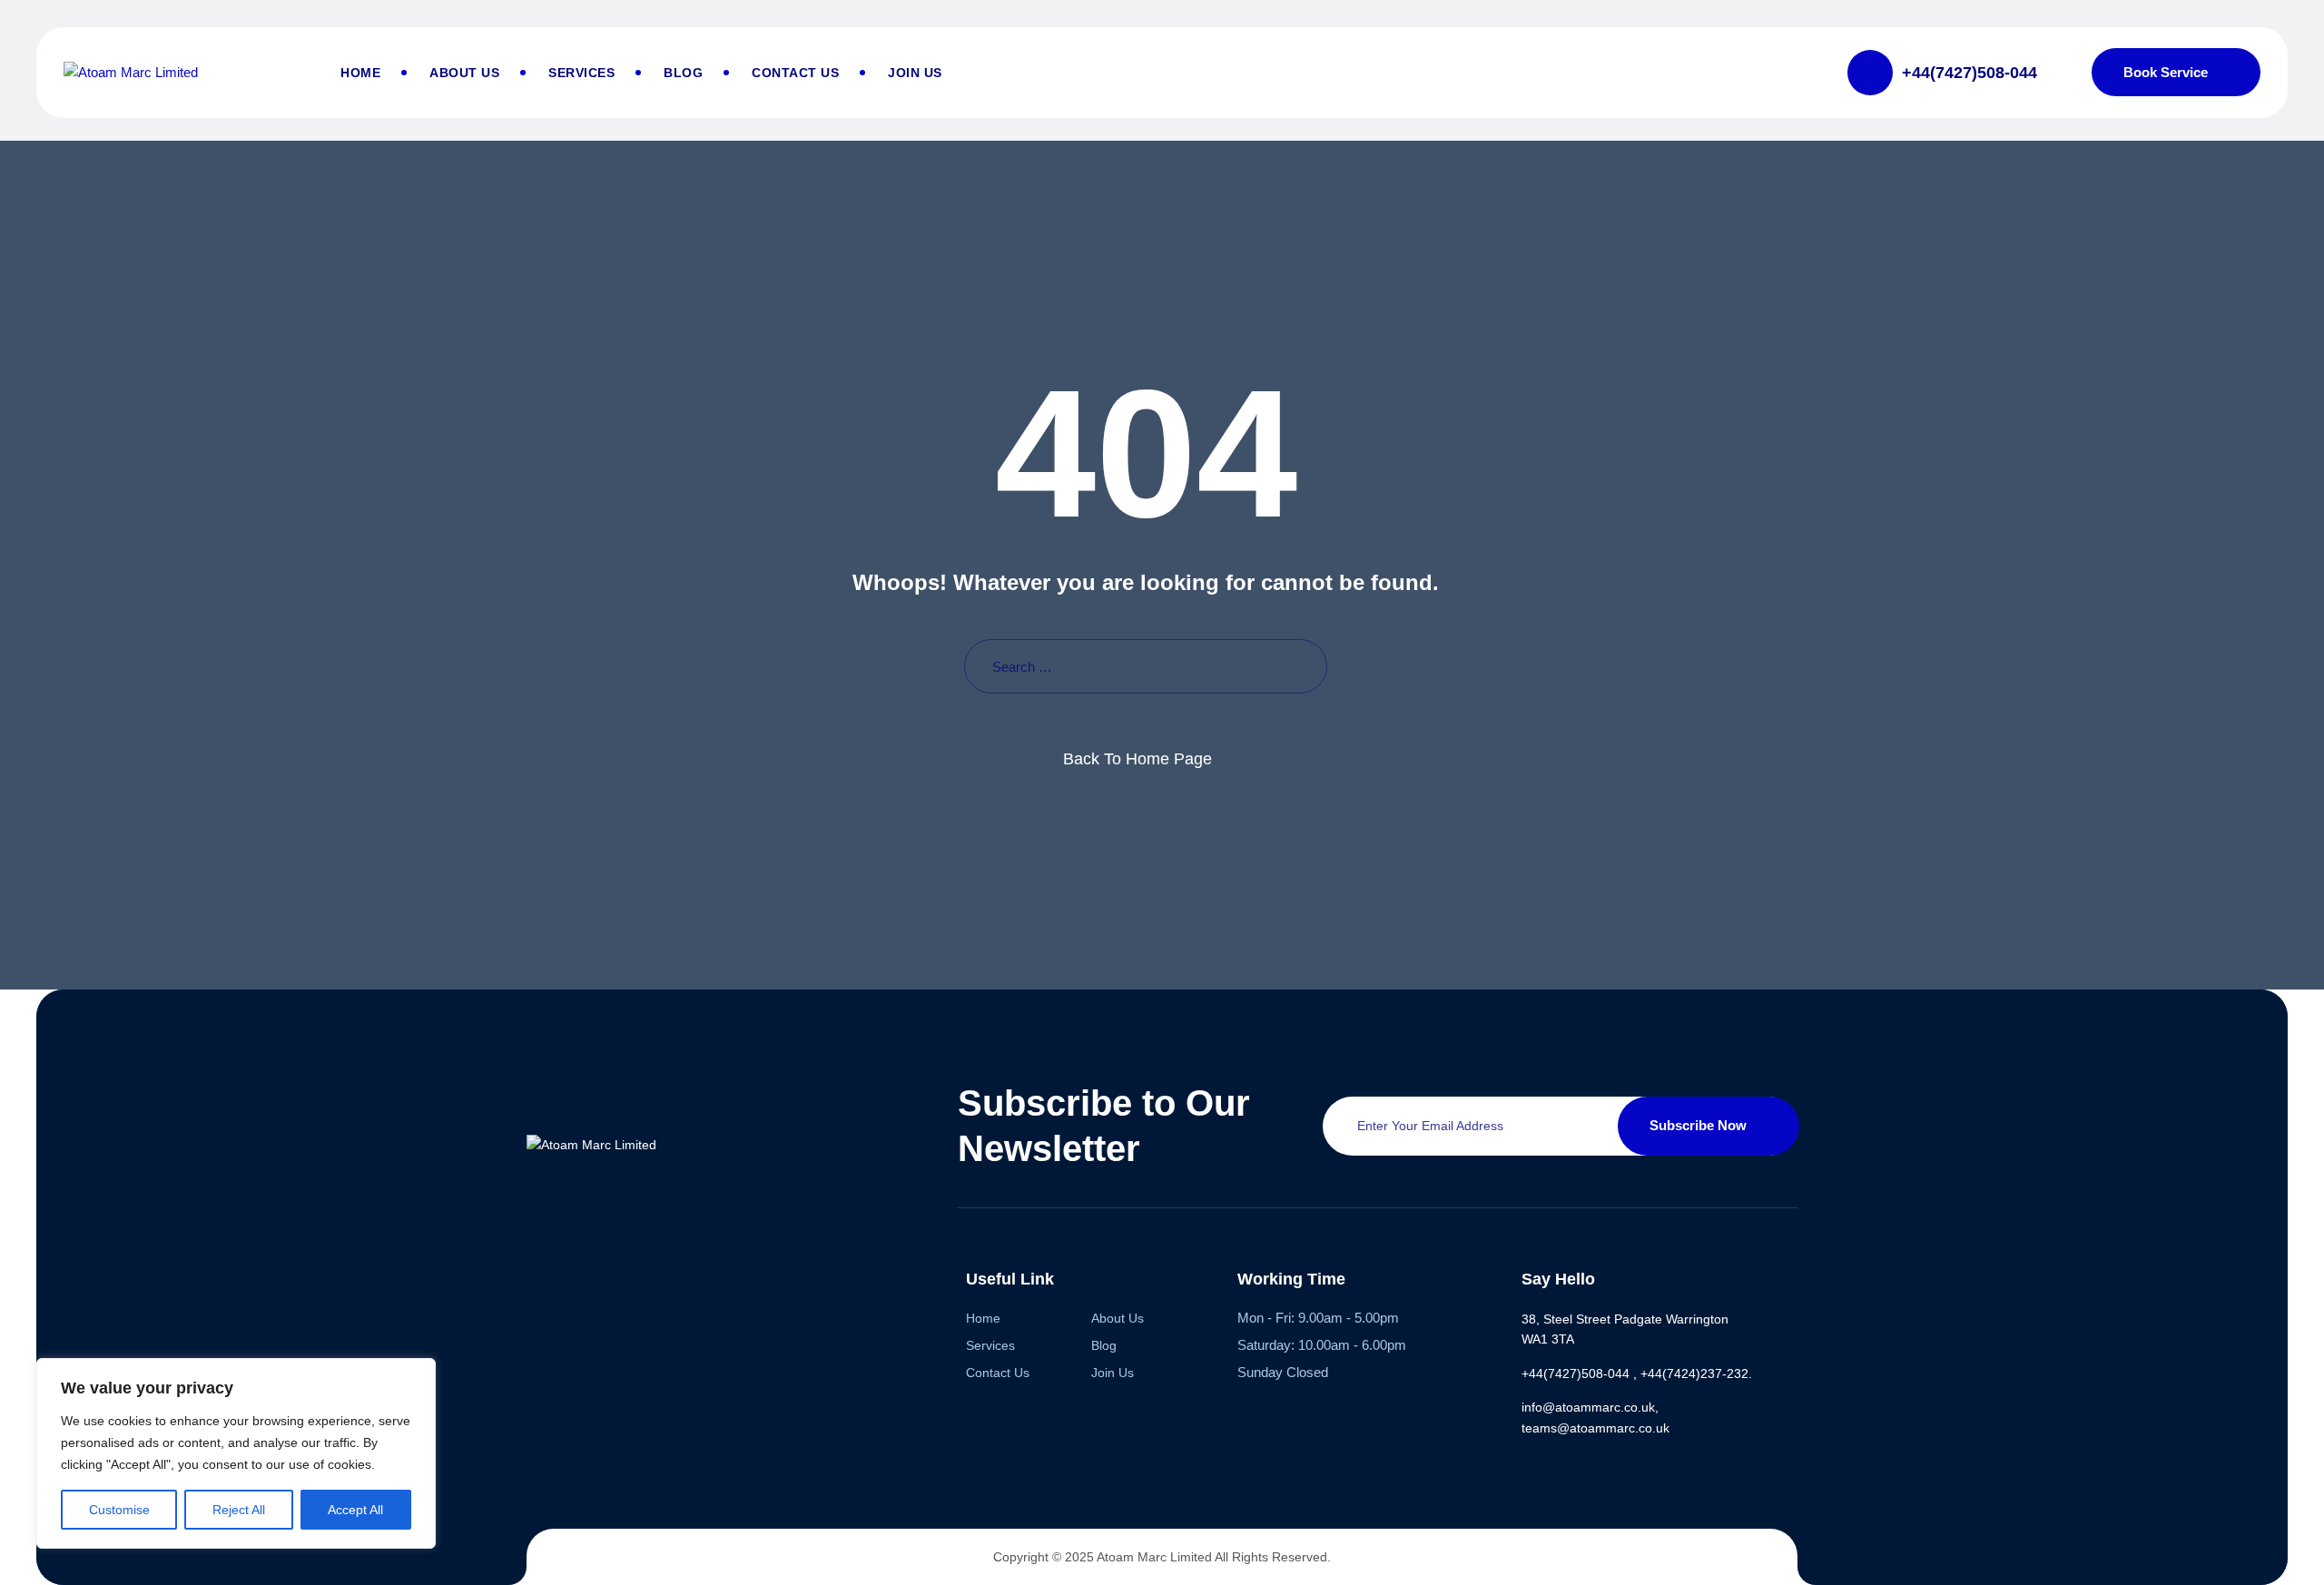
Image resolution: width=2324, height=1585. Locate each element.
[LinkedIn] (678, 1276)
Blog (683, 73)
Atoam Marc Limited (1154, 1557)
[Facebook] (538, 1276)
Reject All (239, 1510)
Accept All (355, 1510)
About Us (464, 73)
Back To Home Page (1137, 759)
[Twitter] (608, 1276)
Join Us (915, 73)
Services (581, 73)
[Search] (1300, 667)
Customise (119, 1510)
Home (360, 73)
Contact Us (795, 73)
